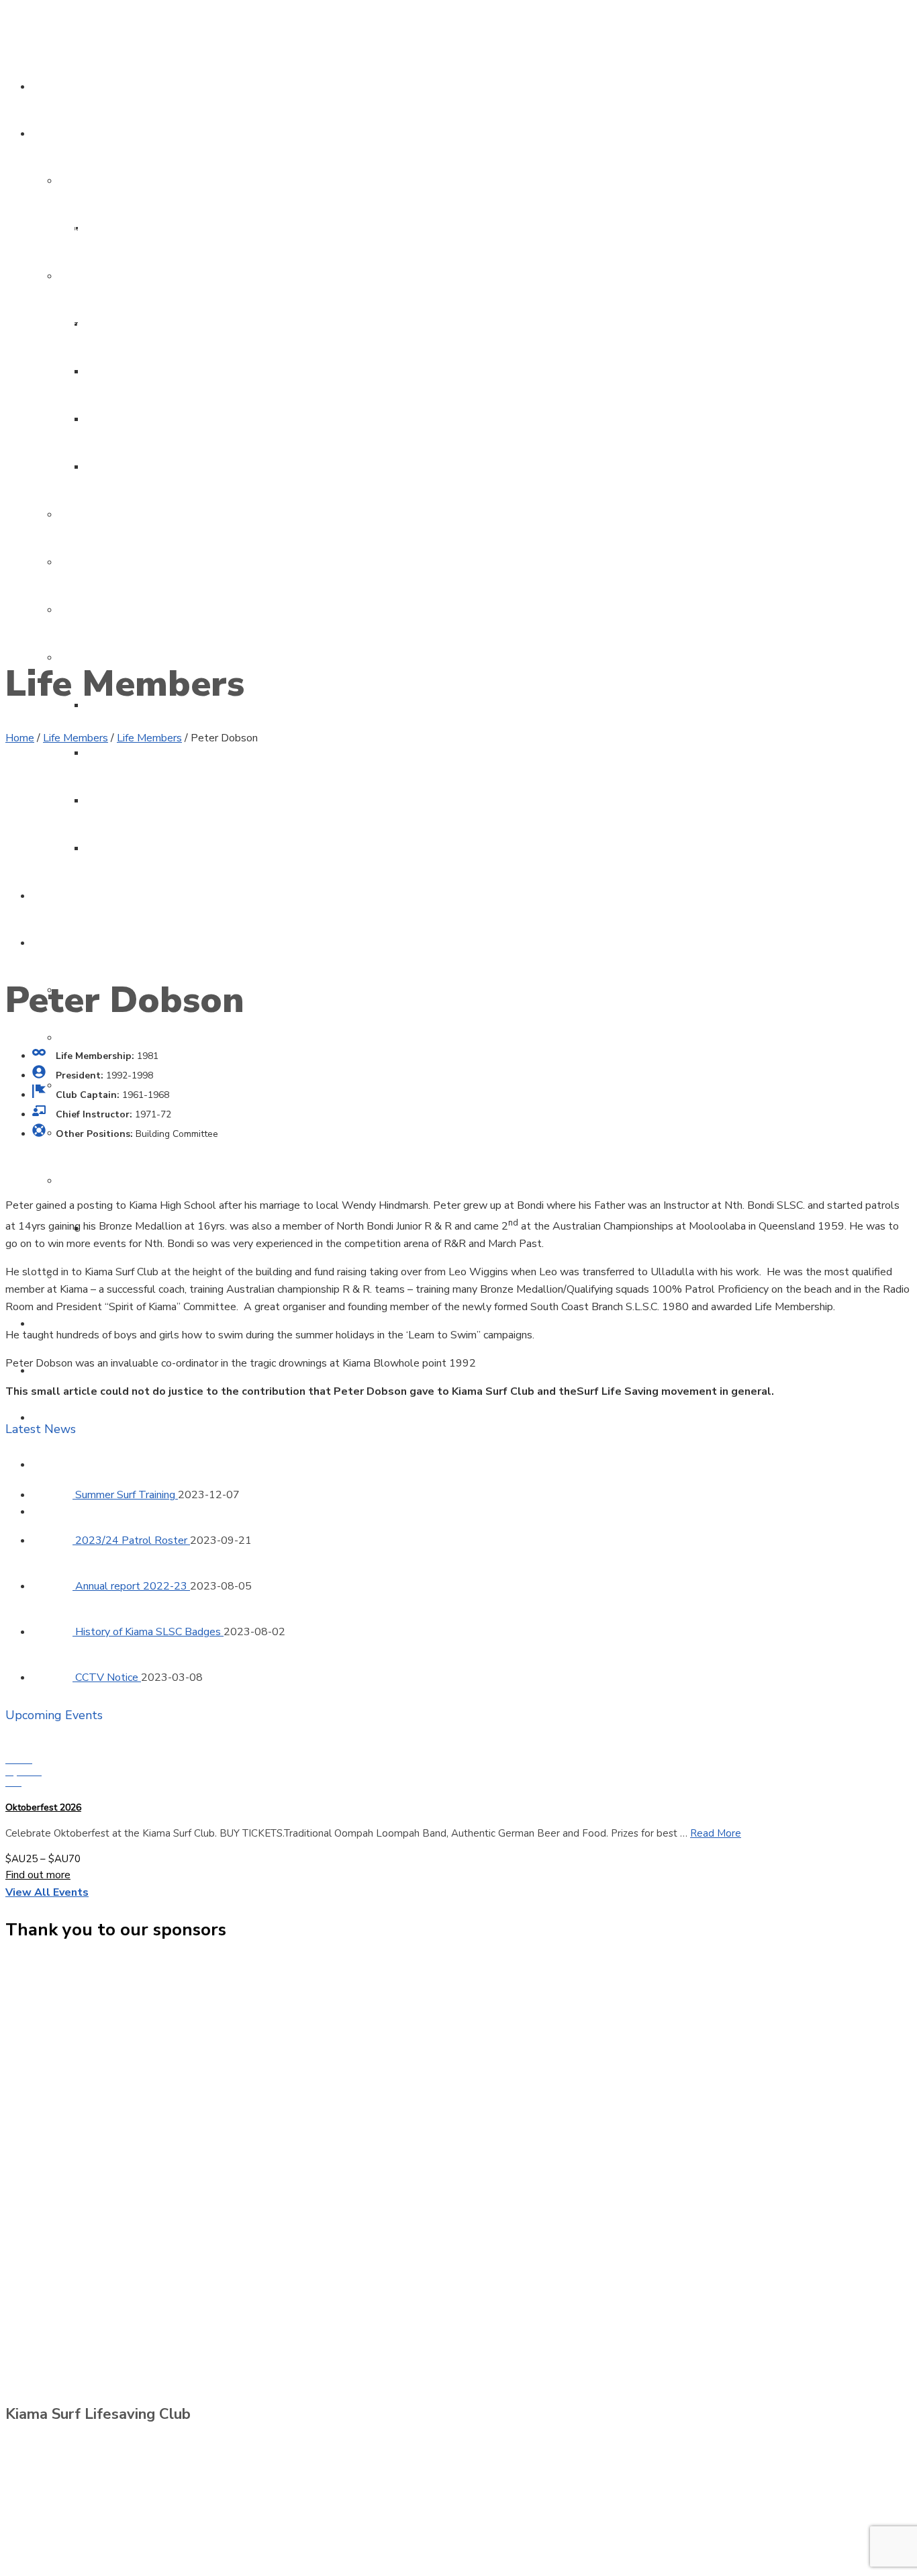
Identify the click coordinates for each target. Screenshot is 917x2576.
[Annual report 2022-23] (54, 1586)
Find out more (38, 1875)
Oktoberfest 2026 (43, 1807)
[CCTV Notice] (54, 1677)
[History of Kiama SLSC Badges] (54, 1632)
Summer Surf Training (127, 1495)
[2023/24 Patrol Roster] (54, 1540)
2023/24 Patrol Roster (133, 1540)
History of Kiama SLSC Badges (149, 1632)
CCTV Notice (108, 1677)
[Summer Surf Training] (54, 1495)
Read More (716, 1833)
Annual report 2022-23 (133, 1586)
